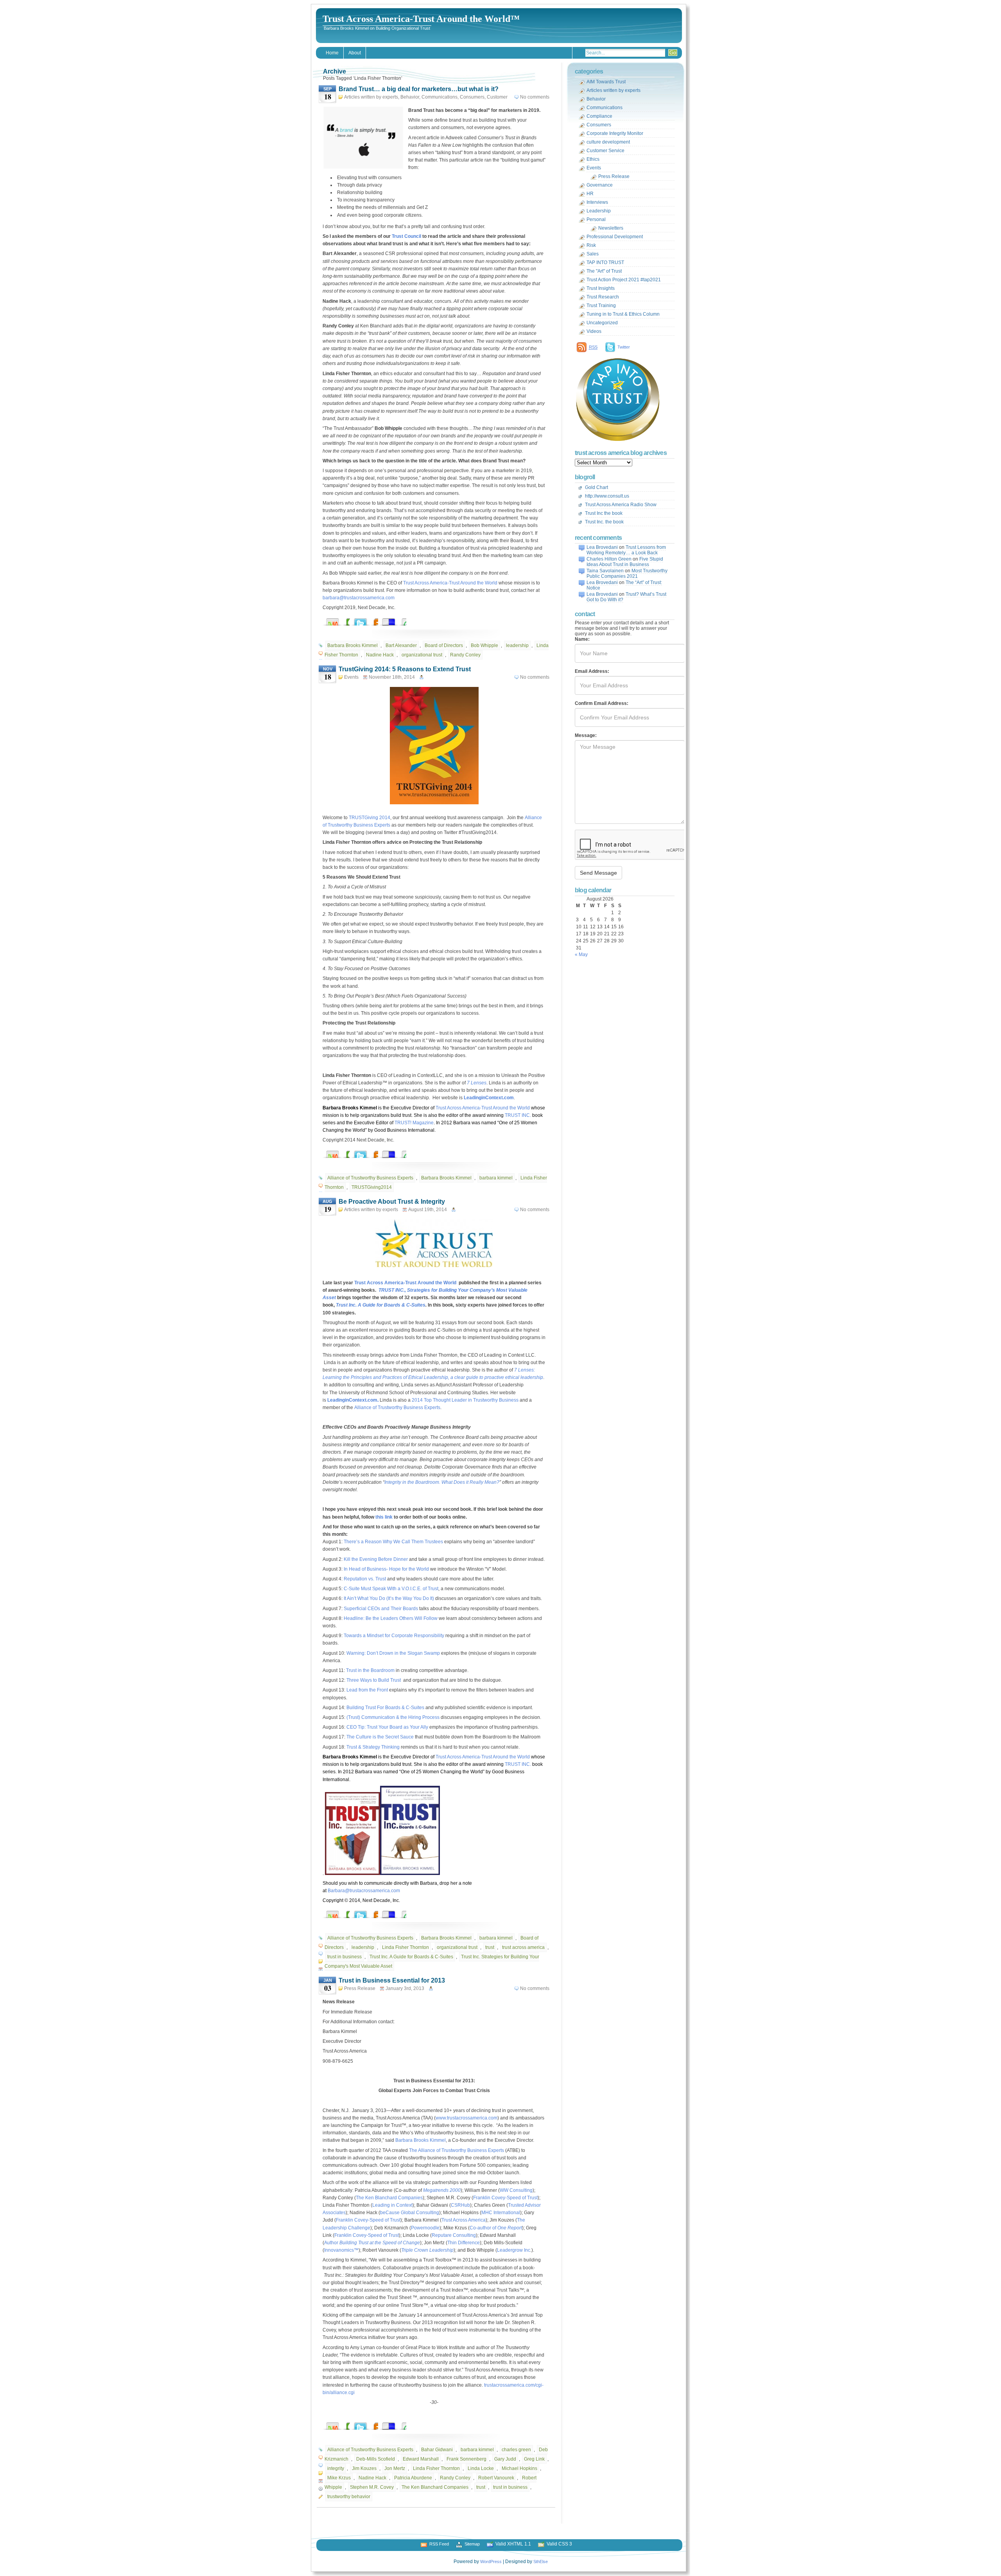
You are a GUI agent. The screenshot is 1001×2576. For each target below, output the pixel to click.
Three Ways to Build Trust (374, 1680)
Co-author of (496, 2228)
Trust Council (406, 236)
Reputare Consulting (454, 2235)
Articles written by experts (371, 97)
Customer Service (605, 151)
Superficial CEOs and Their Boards (381, 1609)
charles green (516, 2450)
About (355, 53)
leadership (517, 645)
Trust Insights (601, 288)
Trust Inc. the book (604, 522)
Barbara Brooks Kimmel (353, 645)
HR (590, 194)
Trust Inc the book (604, 513)
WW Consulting (516, 2190)
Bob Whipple (484, 645)
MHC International (501, 2213)
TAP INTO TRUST (605, 262)
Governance (600, 185)
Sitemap (472, 2544)
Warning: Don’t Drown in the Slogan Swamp (393, 1653)
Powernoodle (425, 2228)
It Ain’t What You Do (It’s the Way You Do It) (389, 1598)
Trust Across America (464, 2220)
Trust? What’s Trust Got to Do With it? (626, 597)
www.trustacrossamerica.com (466, 2118)
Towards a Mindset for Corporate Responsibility (394, 1636)
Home (332, 53)
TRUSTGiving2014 (372, 1187)
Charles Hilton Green (609, 559)
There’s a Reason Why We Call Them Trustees (393, 1542)
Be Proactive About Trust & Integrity (392, 1202)
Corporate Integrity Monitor (615, 133)
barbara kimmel (496, 1178)
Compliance (599, 116)
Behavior (410, 97)
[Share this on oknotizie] (340, 620)
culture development (608, 142)
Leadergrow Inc (514, 2250)
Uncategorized (602, 323)
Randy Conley (465, 655)
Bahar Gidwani (437, 2450)
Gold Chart (596, 487)
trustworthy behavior (349, 2497)
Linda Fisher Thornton (405, 1947)
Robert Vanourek (496, 2478)
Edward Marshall (421, 2459)
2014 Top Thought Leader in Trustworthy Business (465, 1400)
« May (581, 955)
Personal (596, 219)
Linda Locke (481, 2468)
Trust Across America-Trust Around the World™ (421, 19)
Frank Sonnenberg (466, 2459)
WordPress (491, 2562)
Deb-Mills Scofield (376, 2459)
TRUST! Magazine (414, 1123)
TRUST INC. (518, 1115)
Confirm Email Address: (602, 703)
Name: (582, 639)
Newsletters (611, 228)
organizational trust (422, 655)
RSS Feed (439, 2544)
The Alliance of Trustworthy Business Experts (457, 2150)
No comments (535, 97)
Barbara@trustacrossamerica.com (364, 1891)
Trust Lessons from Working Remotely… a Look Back (626, 550)
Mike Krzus (339, 2478)
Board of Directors (444, 645)
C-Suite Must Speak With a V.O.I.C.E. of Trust (391, 1589)
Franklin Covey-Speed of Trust (505, 2198)
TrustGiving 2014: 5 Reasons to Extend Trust (405, 669)
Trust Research (603, 297)
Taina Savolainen (605, 571)
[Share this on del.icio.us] (396, 620)
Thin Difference (464, 2243)
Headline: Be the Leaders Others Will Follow (391, 1618)
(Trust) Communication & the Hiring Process (392, 1717)
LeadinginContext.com (489, 1098)
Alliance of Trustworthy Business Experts (370, 1178)
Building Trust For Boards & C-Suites (385, 1708)
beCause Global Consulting (410, 2213)
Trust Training (601, 306)
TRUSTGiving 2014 (370, 818)
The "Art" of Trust (604, 271)
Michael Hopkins (519, 2468)
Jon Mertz (395, 2468)
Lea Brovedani (602, 547)
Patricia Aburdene (413, 2478)
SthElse (541, 2562)
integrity (336, 2468)
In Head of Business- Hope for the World (386, 1569)
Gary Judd (505, 2459)
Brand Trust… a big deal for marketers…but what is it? (419, 89)
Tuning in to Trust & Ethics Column (623, 314)
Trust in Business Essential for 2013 (392, 1980)
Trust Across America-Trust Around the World (450, 583)
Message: (586, 735)
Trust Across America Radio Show (621, 505)
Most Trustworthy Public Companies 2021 (627, 573)
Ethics (593, 159)
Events (351, 677)
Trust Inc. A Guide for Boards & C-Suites (381, 1305)
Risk (591, 245)
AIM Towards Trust (606, 82)
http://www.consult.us (607, 496)
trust (490, 1947)
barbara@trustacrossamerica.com (359, 598)
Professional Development (615, 237)
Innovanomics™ (341, 2250)
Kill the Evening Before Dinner (376, 1559)
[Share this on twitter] (368, 620)
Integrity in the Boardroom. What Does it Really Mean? (442, 1482)
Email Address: (592, 671)
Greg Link (534, 2459)
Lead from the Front (367, 1690)
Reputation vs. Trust (365, 1579)
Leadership (599, 211)
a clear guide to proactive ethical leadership (497, 1377)
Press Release (360, 1988)
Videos (594, 331)
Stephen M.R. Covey (372, 2487)
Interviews (597, 202)
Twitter (624, 347)
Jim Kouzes (364, 2468)
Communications (440, 97)
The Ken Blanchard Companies (389, 2198)
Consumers (472, 97)
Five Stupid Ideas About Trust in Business (625, 562)
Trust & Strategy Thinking (373, 1747)
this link (384, 1517)
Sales (593, 254)
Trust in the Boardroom (370, 1670)
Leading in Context (392, 2205)
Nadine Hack (380, 655)
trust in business (344, 1957)
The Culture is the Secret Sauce (380, 1737)
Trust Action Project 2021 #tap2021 (624, 280)
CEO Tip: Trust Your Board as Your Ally (387, 1727)
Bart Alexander (401, 645)
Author (372, 2243)
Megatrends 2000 (442, 2190)
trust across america (523, 1947)
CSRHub (460, 2205)
